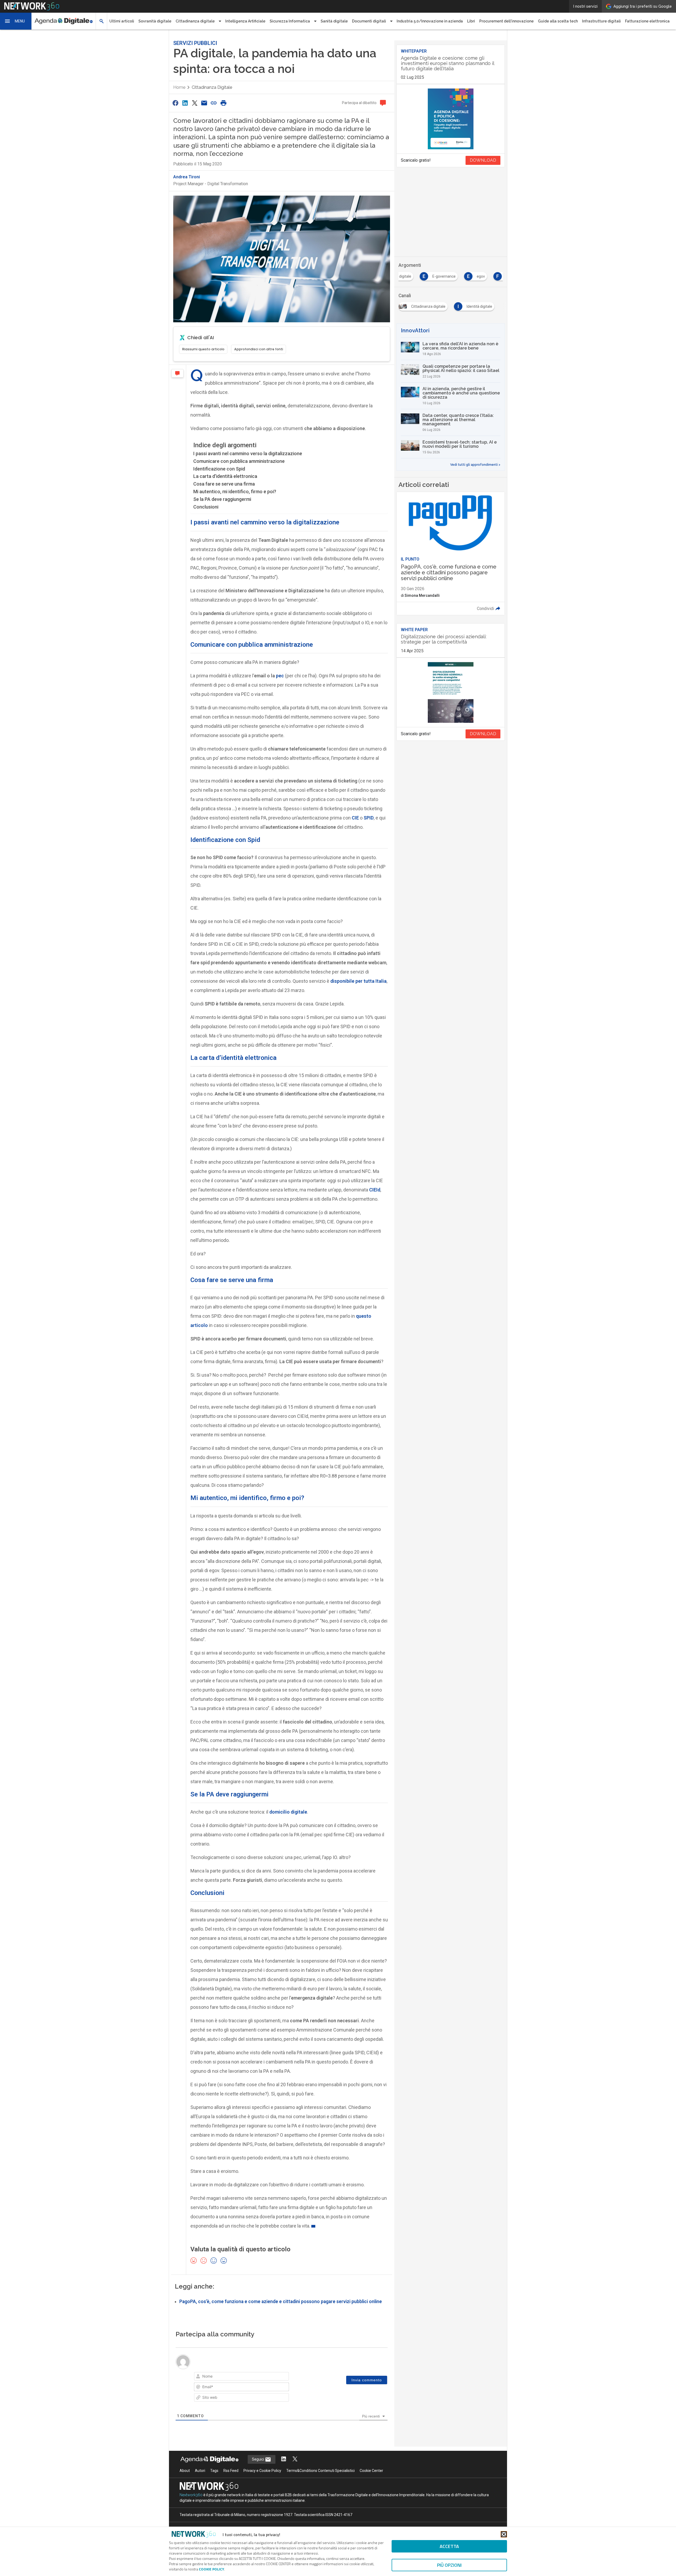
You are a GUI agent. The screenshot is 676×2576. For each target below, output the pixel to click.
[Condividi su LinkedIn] (185, 103)
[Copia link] (214, 103)
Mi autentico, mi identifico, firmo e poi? (235, 492)
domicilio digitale (288, 1812)
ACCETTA (449, 2546)
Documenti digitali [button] (369, 21)
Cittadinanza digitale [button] (195, 21)
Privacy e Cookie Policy (262, 2471)
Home (179, 87)
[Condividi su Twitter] (195, 103)
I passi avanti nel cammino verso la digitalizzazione (248, 453)
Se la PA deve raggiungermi (222, 499)
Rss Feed (231, 2471)
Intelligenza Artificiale (245, 21)
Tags (214, 2471)
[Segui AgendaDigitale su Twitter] (295, 2459)
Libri (471, 21)
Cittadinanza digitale (212, 87)
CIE (355, 818)
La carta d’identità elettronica (225, 476)
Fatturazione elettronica (647, 21)
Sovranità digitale (155, 21)
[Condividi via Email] (204, 103)
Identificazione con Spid (219, 469)
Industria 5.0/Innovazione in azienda (430, 21)
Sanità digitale (334, 21)
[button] (16, 21)
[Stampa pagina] (223, 103)
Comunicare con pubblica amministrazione (239, 461)
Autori (200, 2471)
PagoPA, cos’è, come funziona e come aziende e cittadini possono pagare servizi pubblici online (281, 2302)
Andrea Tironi (187, 177)
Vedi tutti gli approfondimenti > (475, 465)
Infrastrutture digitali (601, 21)
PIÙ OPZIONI (449, 2565)
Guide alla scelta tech (558, 21)
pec (280, 676)
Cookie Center (371, 2471)
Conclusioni (206, 507)
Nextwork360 (191, 2495)
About (185, 2471)
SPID (369, 818)
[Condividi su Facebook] (175, 103)
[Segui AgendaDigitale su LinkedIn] (284, 2459)
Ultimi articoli (122, 21)
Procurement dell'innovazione (506, 21)
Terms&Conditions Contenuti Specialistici (320, 2471)
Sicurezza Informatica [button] (290, 21)
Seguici (258, 2459)
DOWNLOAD (483, 160)
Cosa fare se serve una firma (224, 484)
